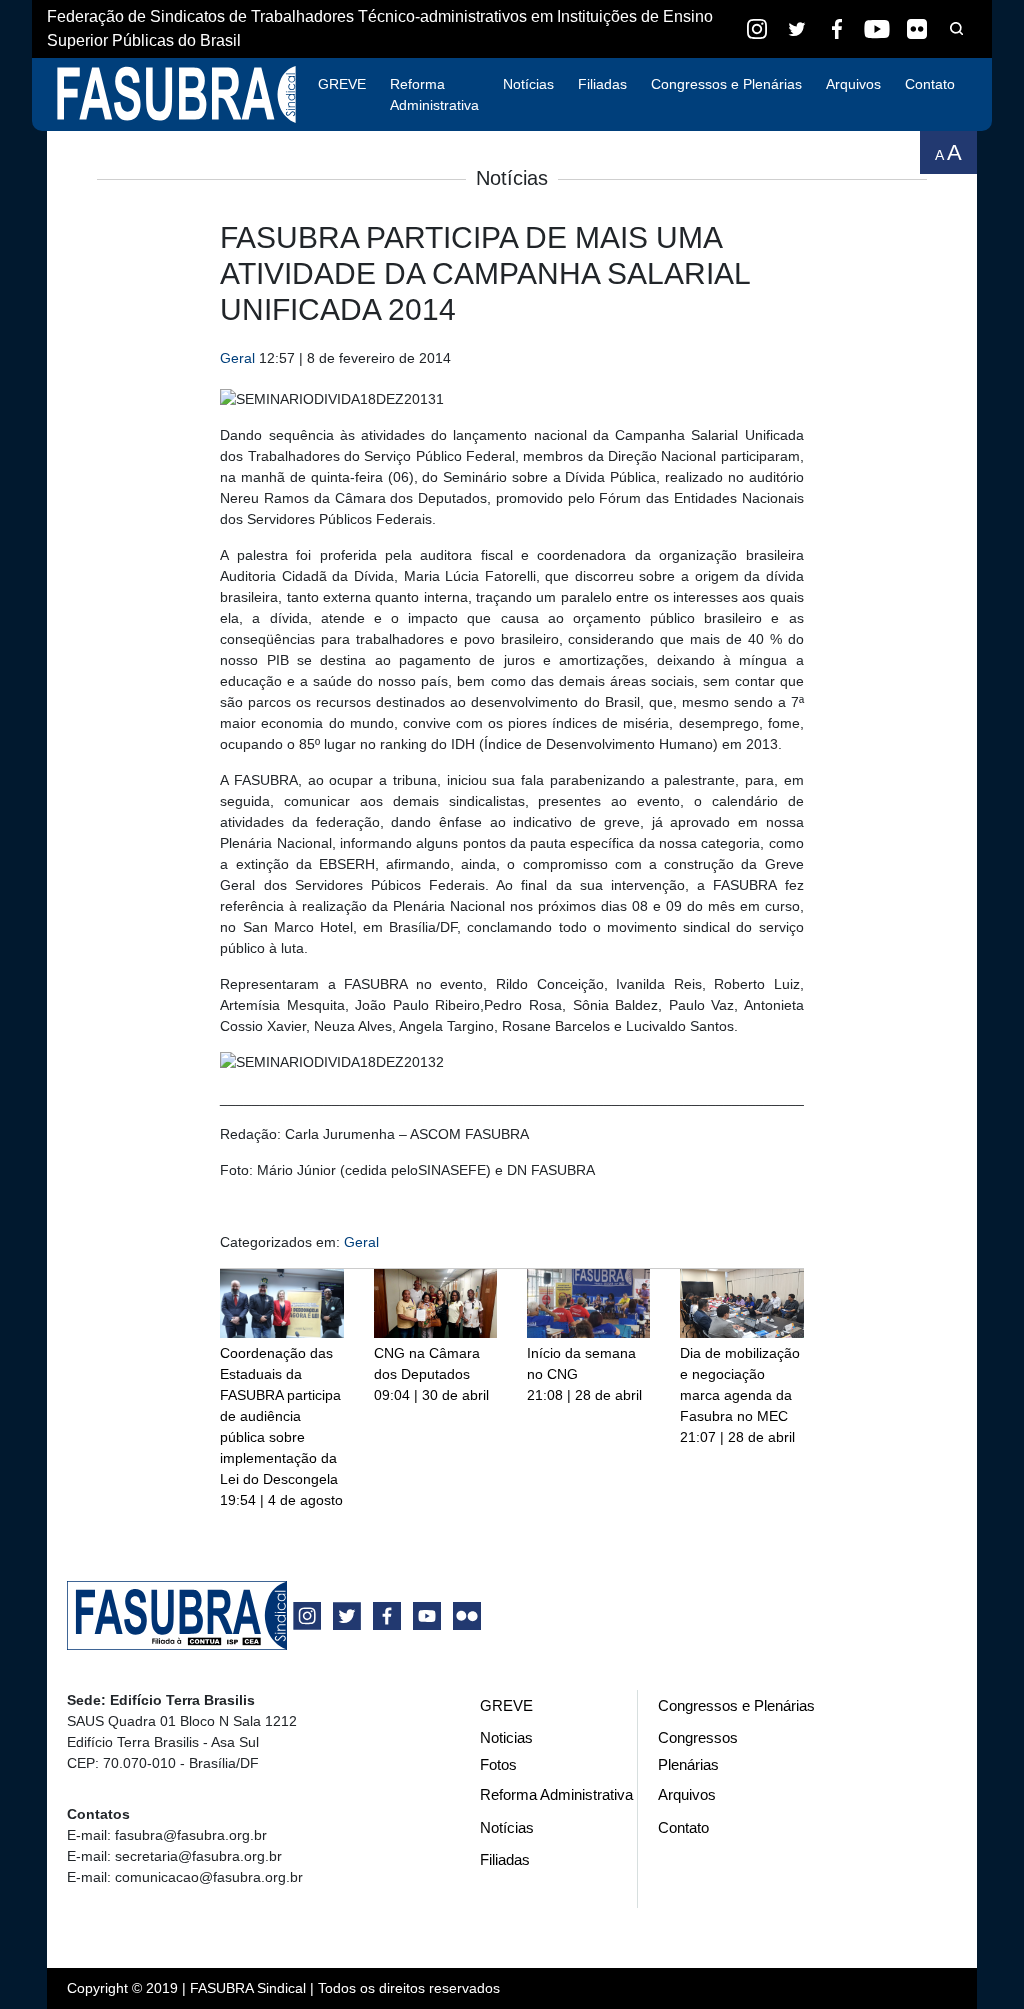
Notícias (528, 84)
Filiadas (602, 84)
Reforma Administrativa (434, 94)
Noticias (506, 1737)
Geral (237, 358)
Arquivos (853, 84)
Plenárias (688, 1764)
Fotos (498, 1764)
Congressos (698, 1737)
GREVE (342, 84)
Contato (930, 84)
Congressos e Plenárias (726, 84)
